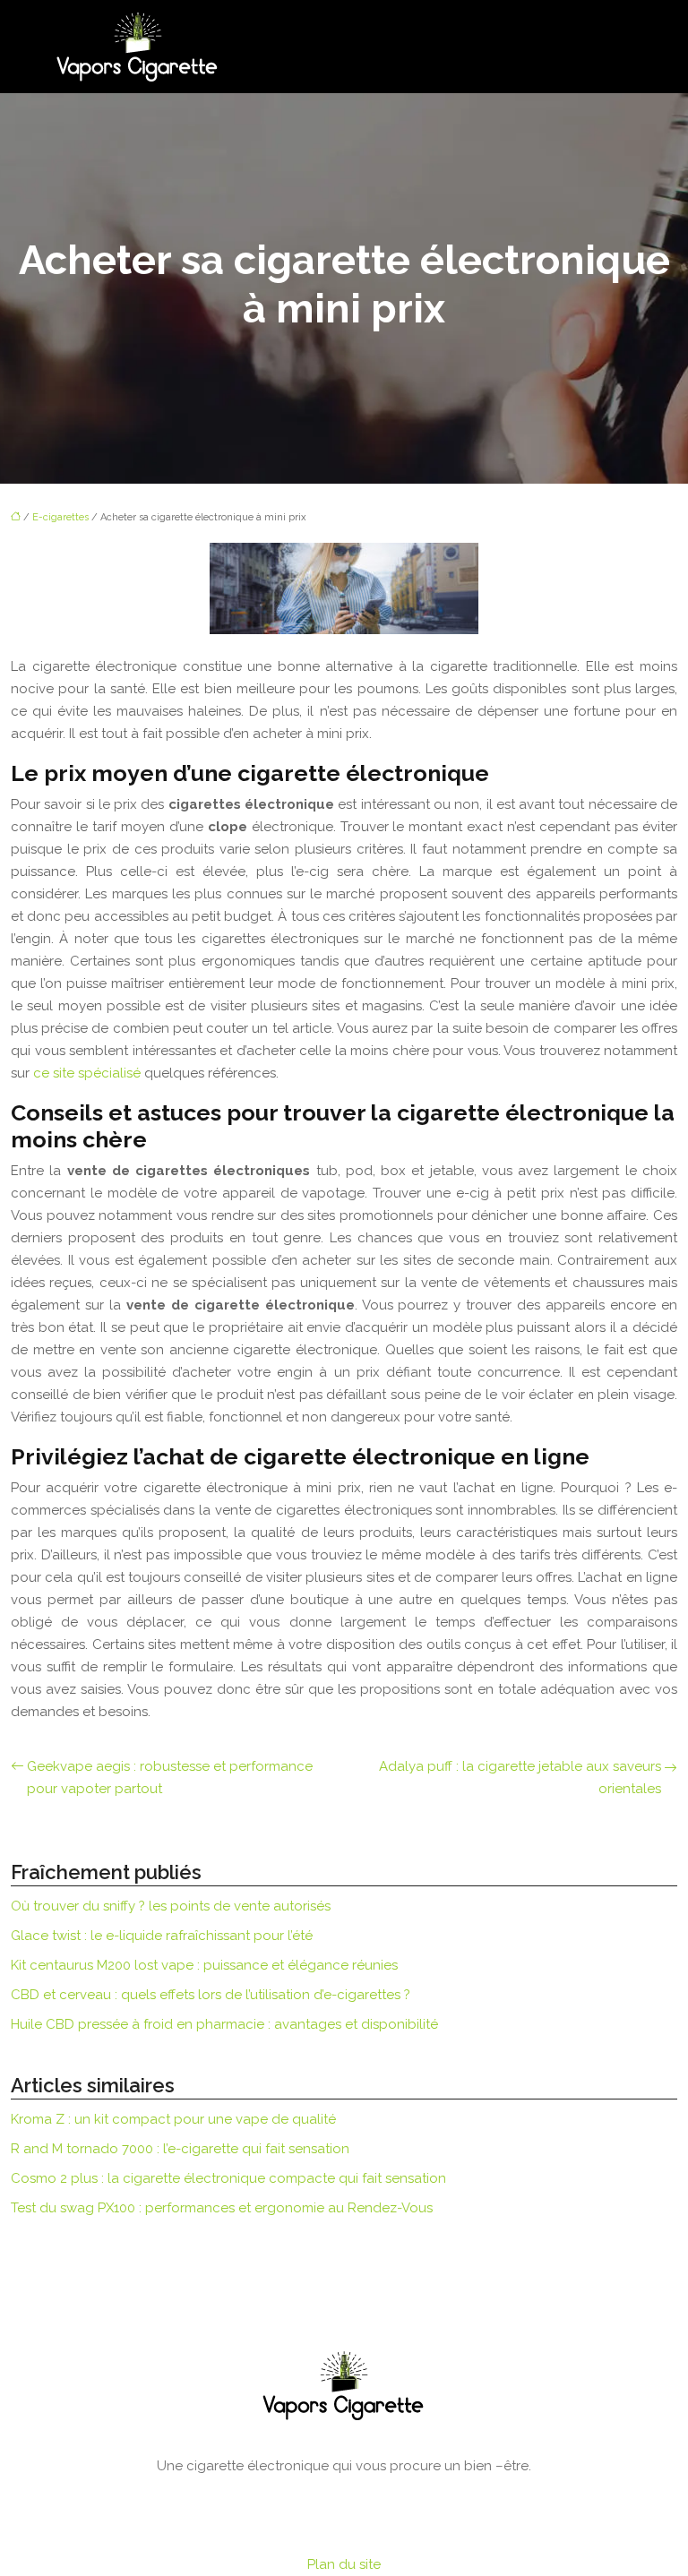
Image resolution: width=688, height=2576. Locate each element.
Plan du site (344, 2564)
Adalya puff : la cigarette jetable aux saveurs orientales (520, 1777)
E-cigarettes (60, 517)
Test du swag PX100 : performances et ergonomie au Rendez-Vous (222, 2208)
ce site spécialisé (87, 1073)
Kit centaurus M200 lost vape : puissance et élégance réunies (204, 1965)
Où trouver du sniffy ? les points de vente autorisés (171, 1906)
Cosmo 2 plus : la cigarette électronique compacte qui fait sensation (228, 2178)
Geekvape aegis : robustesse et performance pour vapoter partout (170, 1777)
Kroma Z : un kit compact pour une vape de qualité (173, 2119)
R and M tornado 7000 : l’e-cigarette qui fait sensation (180, 2149)
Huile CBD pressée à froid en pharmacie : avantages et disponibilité (224, 2024)
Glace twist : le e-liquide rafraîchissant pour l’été (162, 1936)
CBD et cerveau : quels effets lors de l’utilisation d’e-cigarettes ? (211, 1995)
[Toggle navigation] (624, 47)
